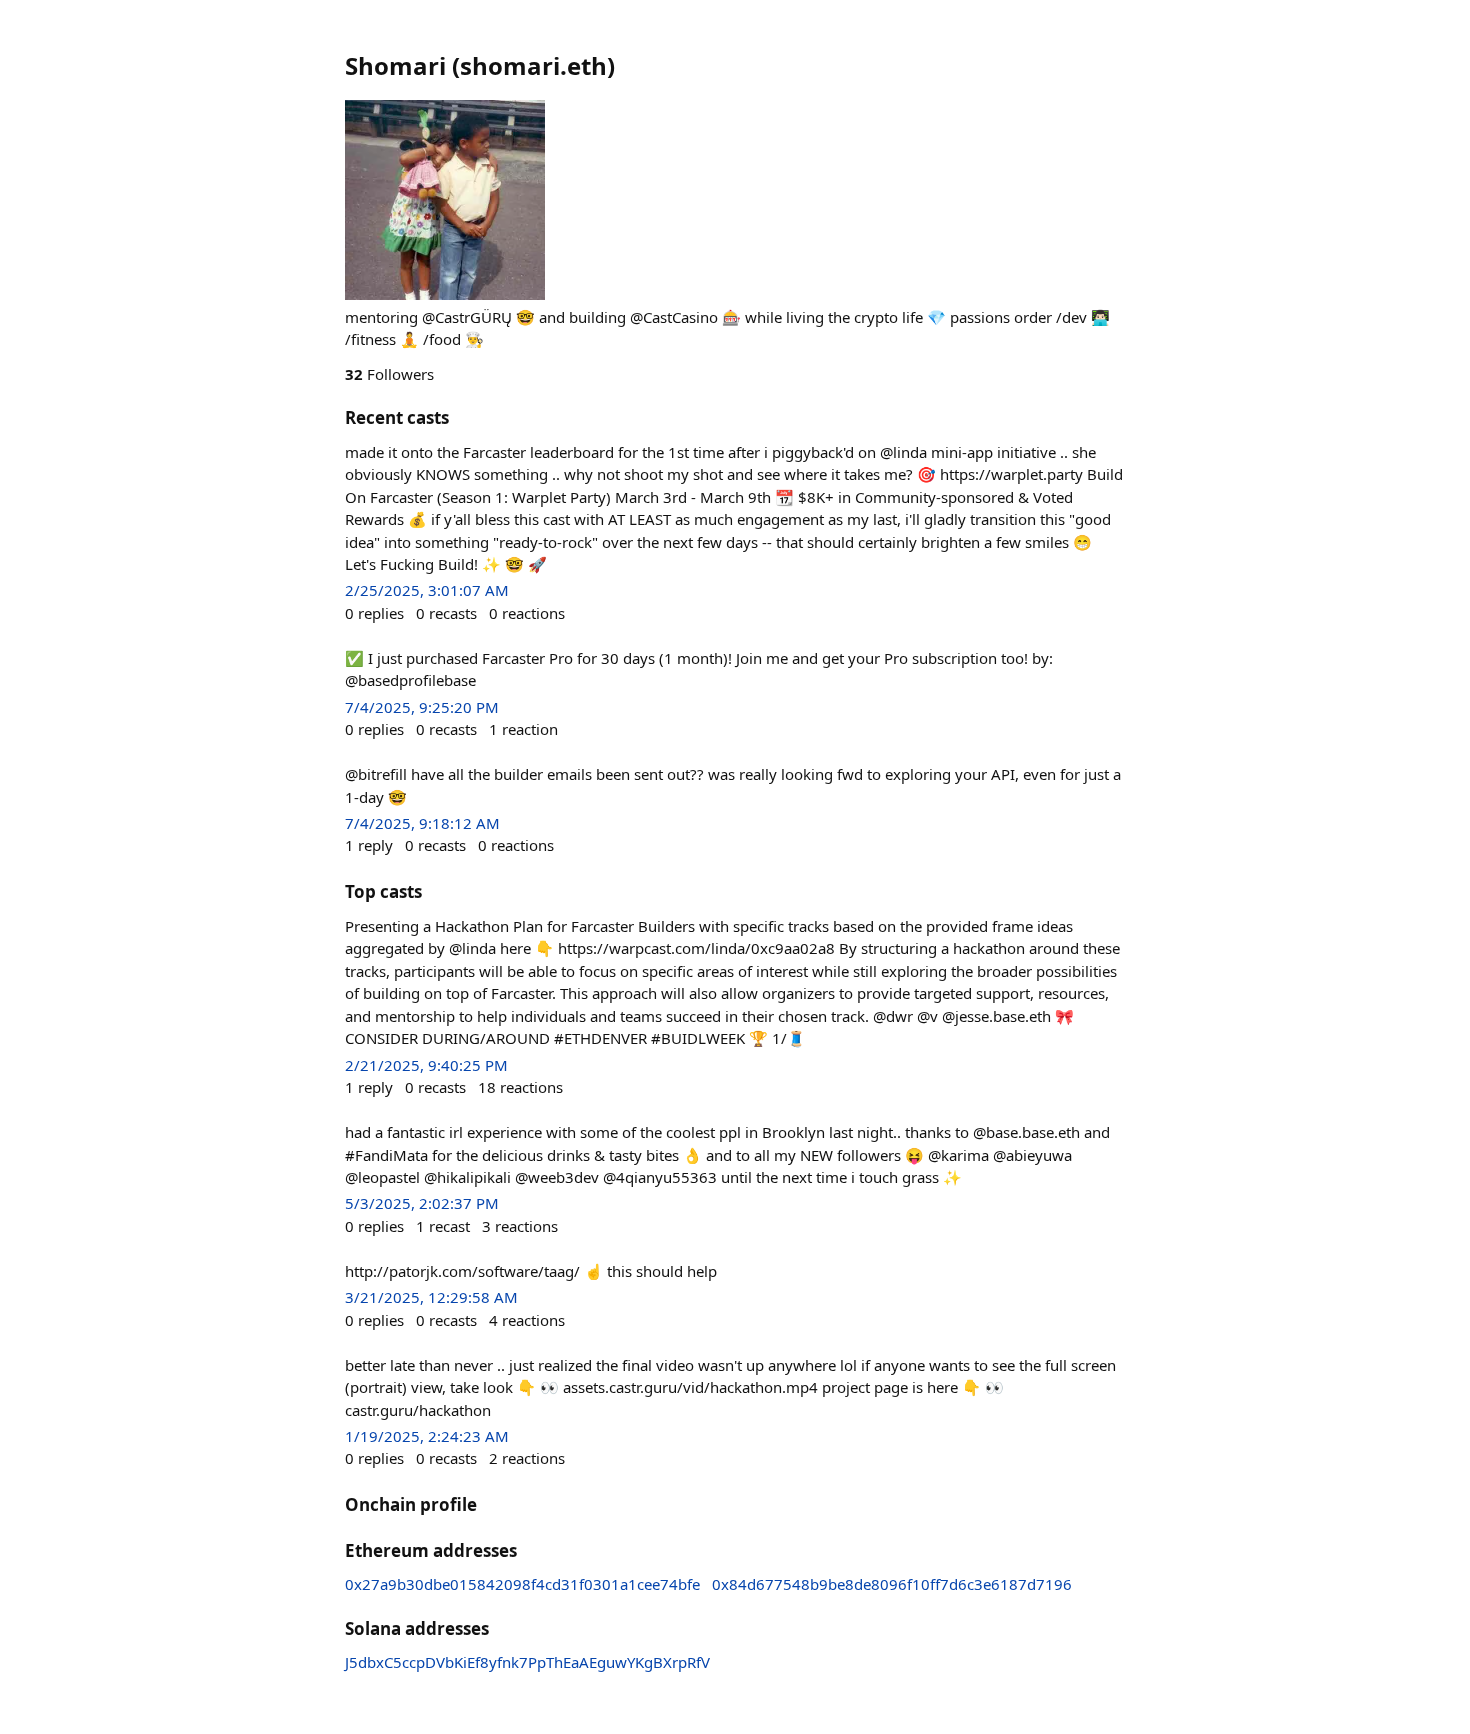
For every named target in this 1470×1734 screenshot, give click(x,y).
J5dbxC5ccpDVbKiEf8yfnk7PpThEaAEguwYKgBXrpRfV (527, 1662)
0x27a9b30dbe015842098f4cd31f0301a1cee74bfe (522, 1584)
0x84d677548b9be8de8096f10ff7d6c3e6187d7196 (892, 1584)
